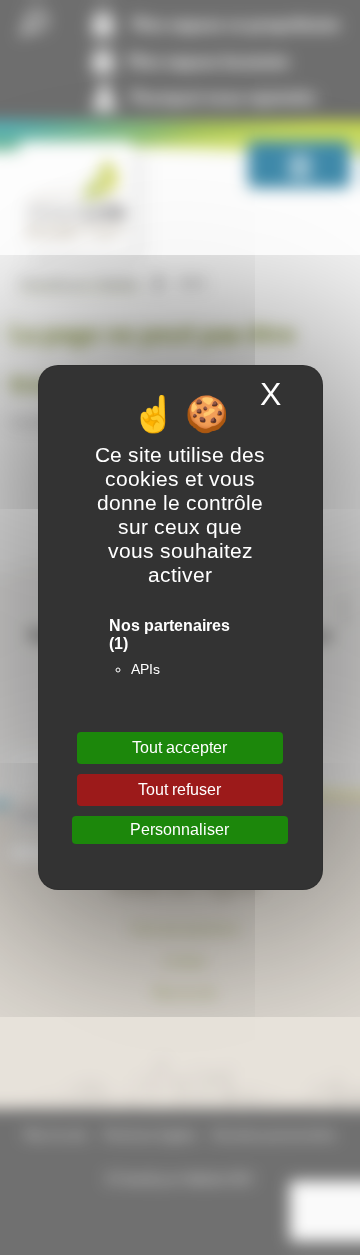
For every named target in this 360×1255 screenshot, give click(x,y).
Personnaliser (179, 829)
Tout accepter (179, 747)
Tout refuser (179, 789)
